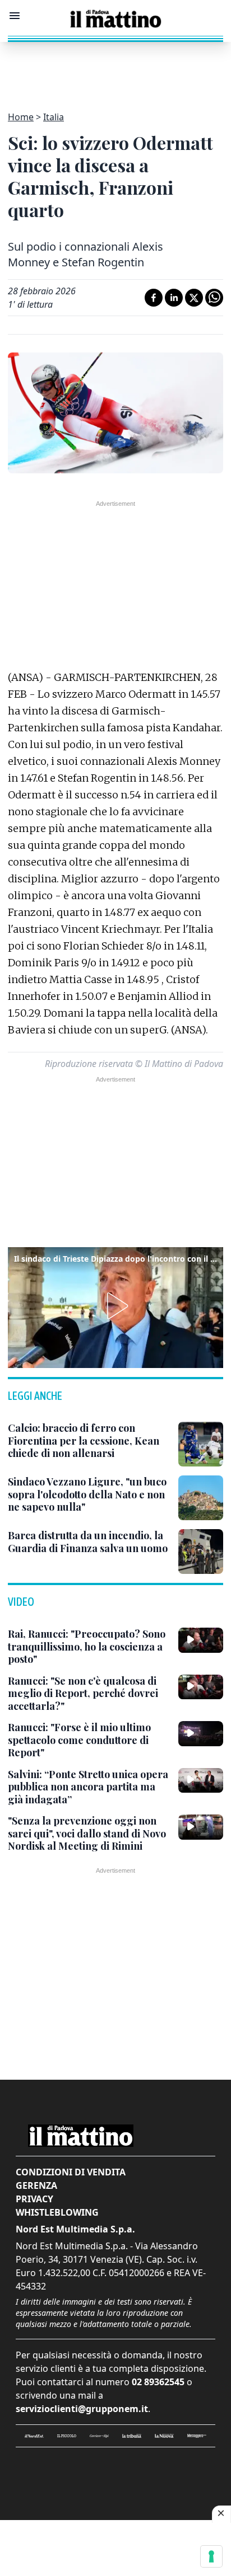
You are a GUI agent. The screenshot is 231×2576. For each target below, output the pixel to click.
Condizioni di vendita (71, 2172)
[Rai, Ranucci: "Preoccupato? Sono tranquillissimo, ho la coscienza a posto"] (201, 1640)
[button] (115, 1306)
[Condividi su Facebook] (154, 298)
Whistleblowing (57, 2212)
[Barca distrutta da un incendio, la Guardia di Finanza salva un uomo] (201, 1552)
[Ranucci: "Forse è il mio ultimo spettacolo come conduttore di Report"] (201, 1733)
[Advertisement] (115, 70)
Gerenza (36, 2185)
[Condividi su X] (194, 298)
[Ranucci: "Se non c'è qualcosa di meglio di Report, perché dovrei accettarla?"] (201, 1687)
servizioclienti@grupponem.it (82, 2409)
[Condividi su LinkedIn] (174, 298)
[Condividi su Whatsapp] (214, 298)
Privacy (34, 2199)
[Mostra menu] (15, 16)
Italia (54, 117)
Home (21, 117)
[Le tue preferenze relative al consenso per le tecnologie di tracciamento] (211, 2556)
